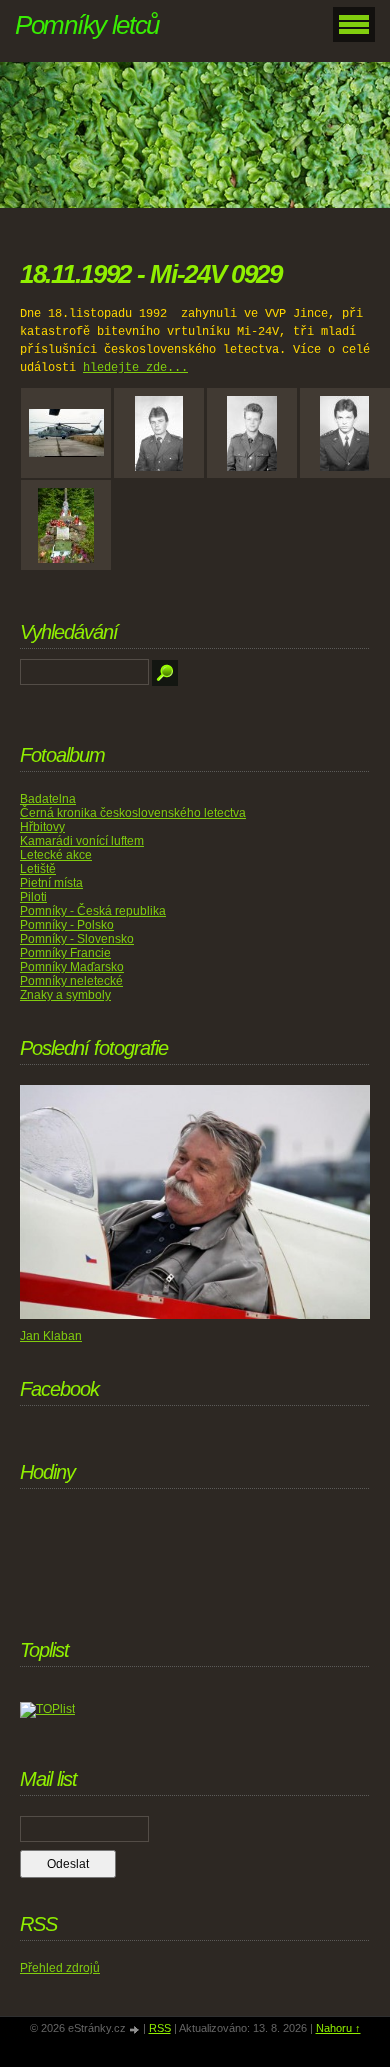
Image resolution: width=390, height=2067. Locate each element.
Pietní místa (51, 883)
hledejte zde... (135, 368)
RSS (160, 2028)
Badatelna (48, 799)
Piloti (33, 897)
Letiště (38, 869)
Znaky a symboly (65, 995)
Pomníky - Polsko (67, 925)
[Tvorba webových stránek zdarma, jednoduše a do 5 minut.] (136, 2029)
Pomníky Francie (65, 953)
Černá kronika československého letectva (133, 813)
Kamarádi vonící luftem (82, 841)
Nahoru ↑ (338, 2028)
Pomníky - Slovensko (77, 939)
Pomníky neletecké (71, 981)
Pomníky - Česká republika (93, 911)
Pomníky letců (87, 25)
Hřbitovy (42, 827)
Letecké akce (56, 855)
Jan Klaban (51, 1336)
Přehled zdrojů (60, 1968)
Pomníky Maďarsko (72, 967)
